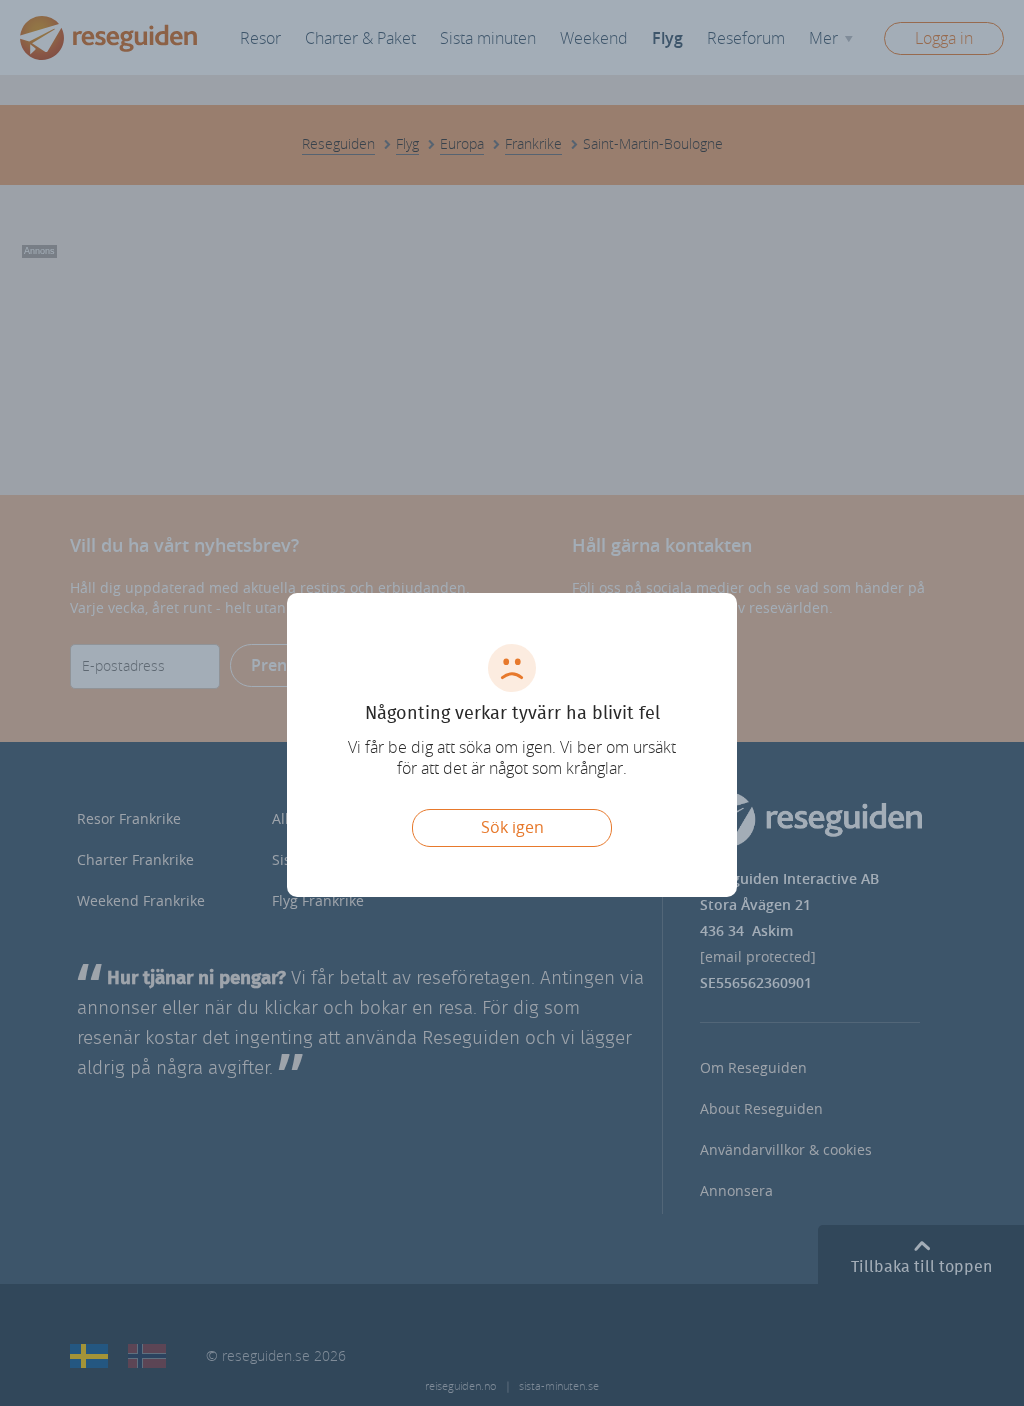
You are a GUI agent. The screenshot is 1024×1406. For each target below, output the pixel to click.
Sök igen (512, 827)
